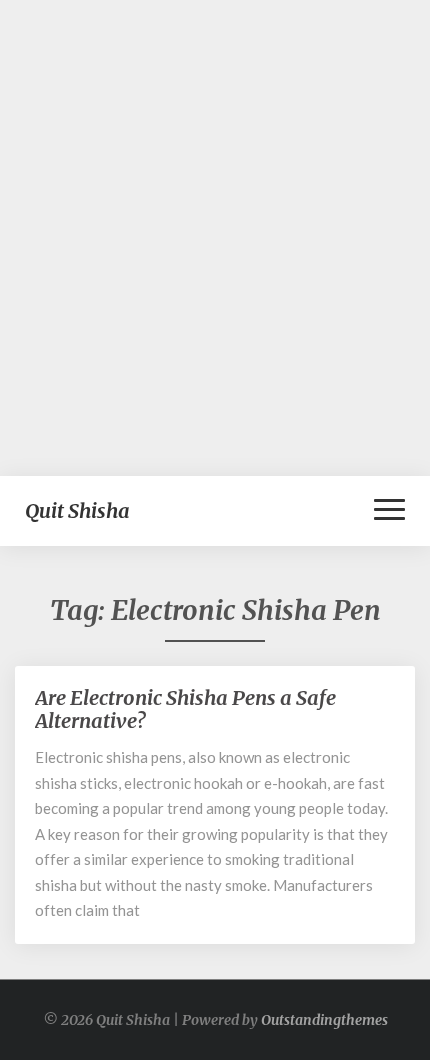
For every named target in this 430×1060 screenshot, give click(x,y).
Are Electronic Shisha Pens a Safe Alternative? (185, 709)
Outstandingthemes (324, 1020)
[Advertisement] (215, 238)
